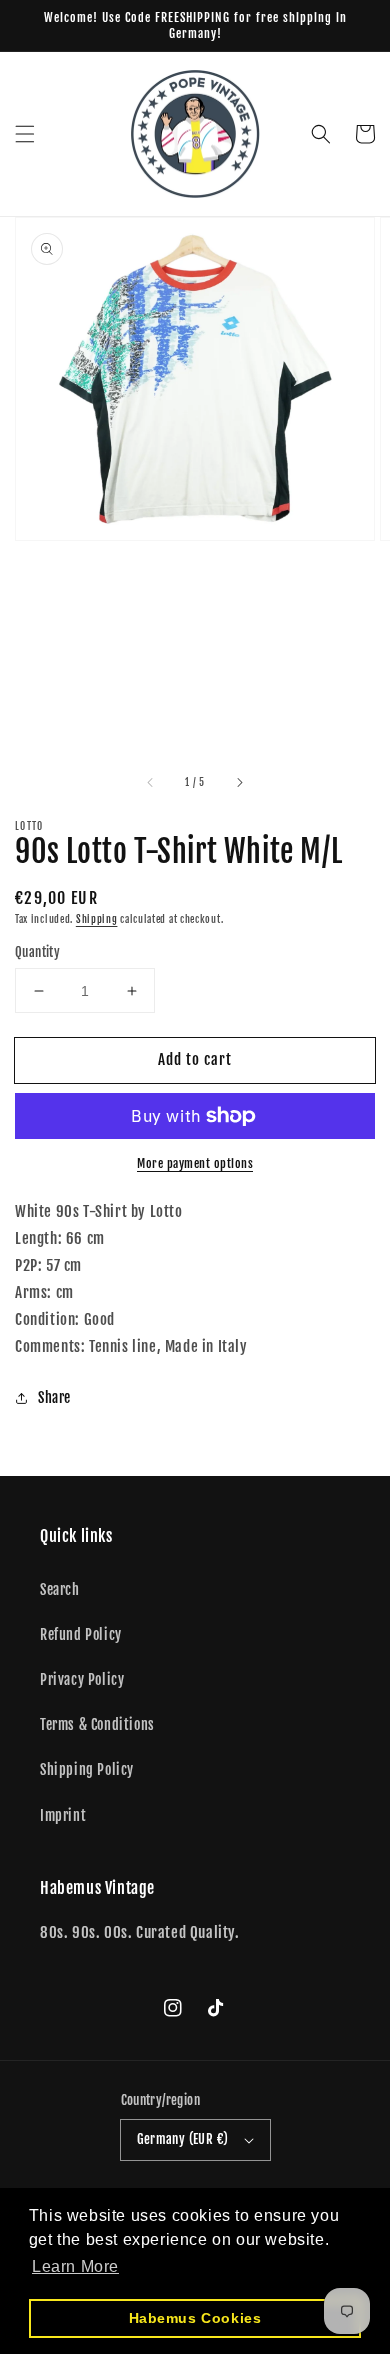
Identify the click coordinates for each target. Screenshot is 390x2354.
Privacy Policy (82, 1679)
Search (60, 1589)
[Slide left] (151, 783)
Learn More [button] (75, 2266)
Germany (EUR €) (183, 2139)
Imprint (63, 1815)
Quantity (37, 952)
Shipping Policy (87, 1769)
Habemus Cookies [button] (195, 2318)
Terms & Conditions (97, 1724)
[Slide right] (239, 783)
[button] (25, 134)
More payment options (195, 1163)
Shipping (97, 919)
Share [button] (54, 1397)
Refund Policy (81, 1634)
